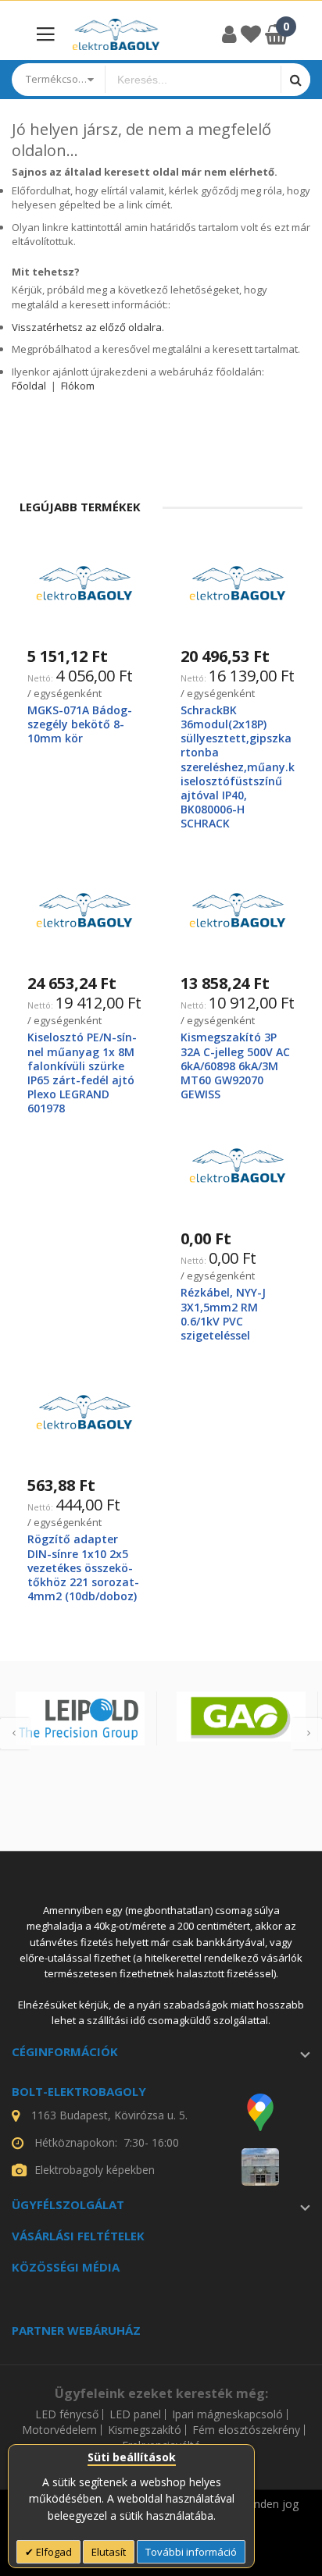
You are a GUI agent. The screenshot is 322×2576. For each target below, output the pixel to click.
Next (306, 1734)
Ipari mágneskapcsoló (227, 2414)
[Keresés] (295, 79)
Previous (16, 1734)
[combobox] (193, 80)
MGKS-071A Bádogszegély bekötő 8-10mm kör (80, 724)
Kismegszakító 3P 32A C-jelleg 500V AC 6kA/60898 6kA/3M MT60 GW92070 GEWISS (235, 1066)
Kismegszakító (145, 2430)
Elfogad (53, 2552)
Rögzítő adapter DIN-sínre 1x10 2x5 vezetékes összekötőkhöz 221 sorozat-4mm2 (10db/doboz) (83, 1567)
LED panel (135, 2414)
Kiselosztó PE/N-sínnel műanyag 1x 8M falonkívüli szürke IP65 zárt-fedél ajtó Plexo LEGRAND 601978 (82, 1073)
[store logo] (116, 34)
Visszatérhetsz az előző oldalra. (88, 327)
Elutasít (109, 2552)
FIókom (78, 386)
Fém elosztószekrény (246, 2430)
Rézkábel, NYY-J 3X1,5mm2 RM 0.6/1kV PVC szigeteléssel (223, 1314)
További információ (191, 2552)
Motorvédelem (59, 2430)
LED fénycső (67, 2414)
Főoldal (29, 386)
